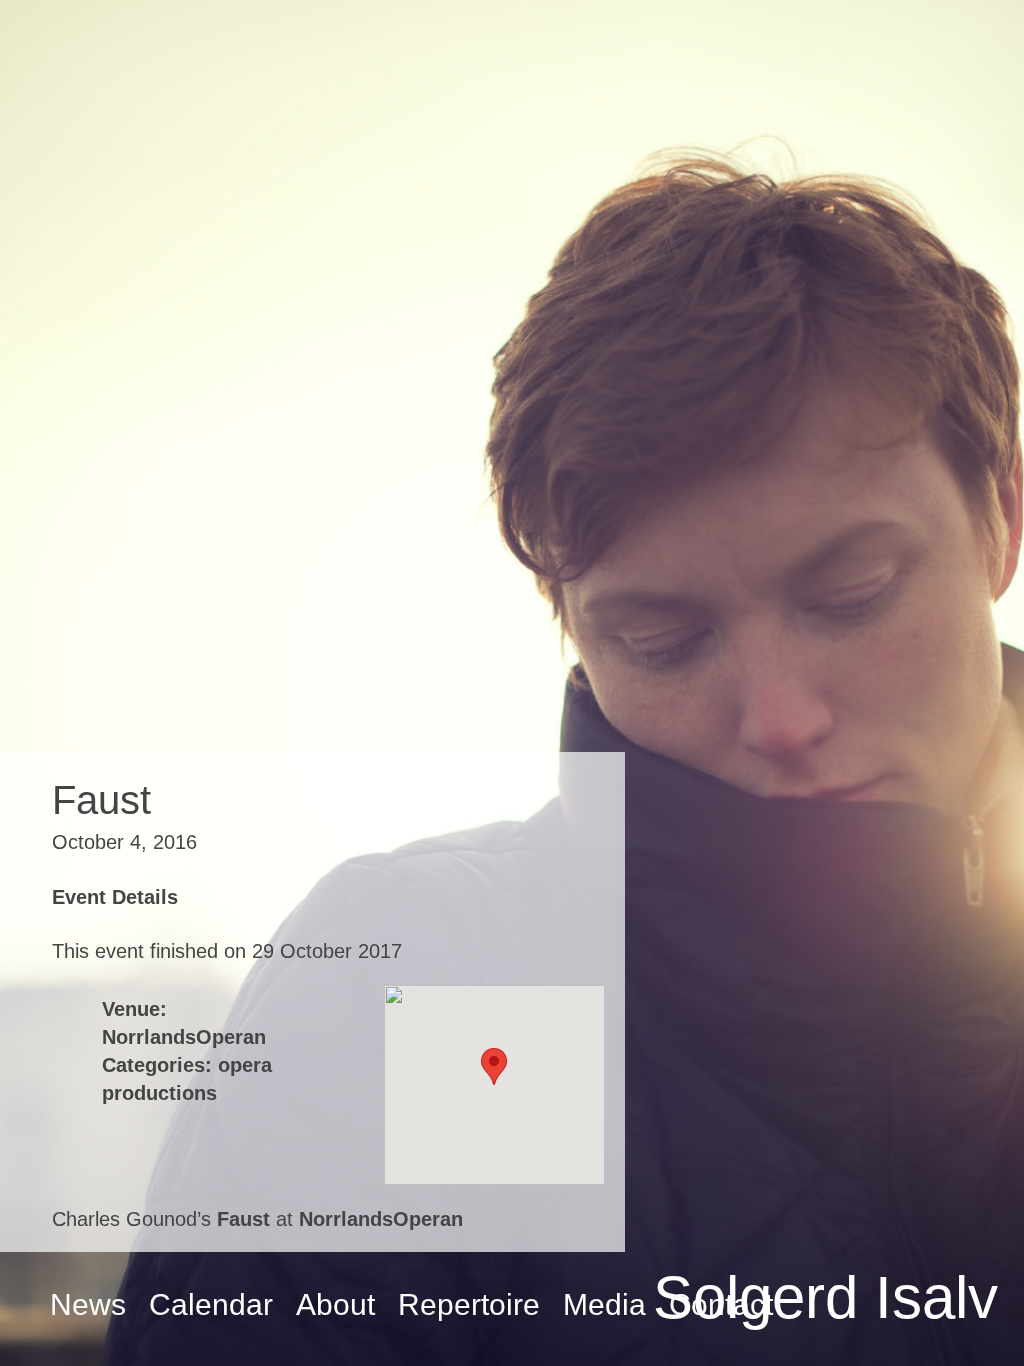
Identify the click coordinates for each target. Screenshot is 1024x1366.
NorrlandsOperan (184, 1037)
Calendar (211, 1304)
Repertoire (469, 1304)
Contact (721, 1304)
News (88, 1304)
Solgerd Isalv (825, 1297)
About (335, 1304)
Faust (243, 1219)
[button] (494, 1066)
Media (604, 1304)
